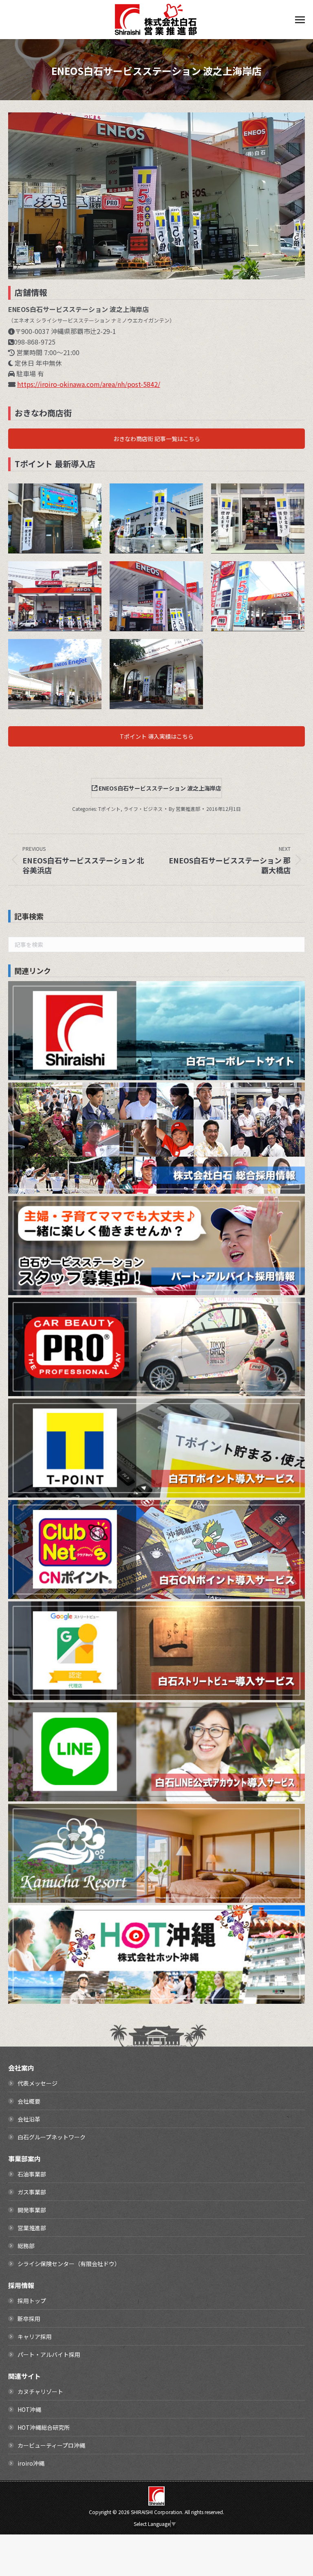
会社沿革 (29, 2119)
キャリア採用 (35, 2337)
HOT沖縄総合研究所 (44, 2427)
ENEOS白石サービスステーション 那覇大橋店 (62, 580)
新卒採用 (29, 2319)
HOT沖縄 (29, 2409)
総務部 (26, 2246)
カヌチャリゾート (40, 2392)
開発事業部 (32, 2210)
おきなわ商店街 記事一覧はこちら (157, 439)
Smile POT (164, 503)
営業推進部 (32, 2228)
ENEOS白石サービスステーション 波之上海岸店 (164, 580)
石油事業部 (32, 2174)
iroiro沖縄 (31, 2463)
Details (84, 503)
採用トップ (32, 2301)
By (184, 809)
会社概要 (29, 2101)
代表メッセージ (37, 2083)
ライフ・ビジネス (143, 809)
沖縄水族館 (265, 503)
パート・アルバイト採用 (49, 2354)
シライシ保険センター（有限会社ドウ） (69, 2264)
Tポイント (109, 809)
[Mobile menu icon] (300, 20)
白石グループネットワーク (52, 2137)
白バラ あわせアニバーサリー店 (164, 658)
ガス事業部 (32, 2192)
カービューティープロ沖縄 (51, 2445)
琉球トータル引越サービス (62, 503)
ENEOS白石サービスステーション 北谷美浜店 (265, 580)
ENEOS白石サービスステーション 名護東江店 (62, 658)
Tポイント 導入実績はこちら (157, 736)
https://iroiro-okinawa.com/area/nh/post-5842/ (89, 384)
